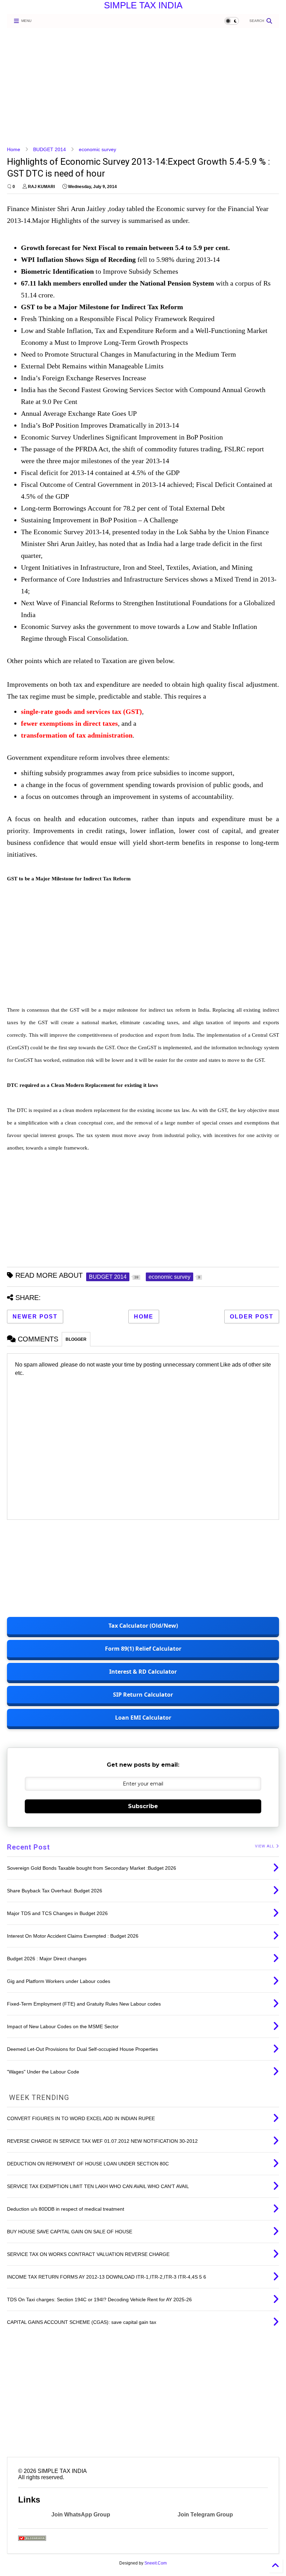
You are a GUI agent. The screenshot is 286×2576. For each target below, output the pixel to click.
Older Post (252, 1317)
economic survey (97, 149)
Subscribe (143, 1806)
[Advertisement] (140, 87)
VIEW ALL (265, 1846)
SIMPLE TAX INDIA (143, 5)
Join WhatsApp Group (81, 2515)
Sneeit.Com (156, 2563)
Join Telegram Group (205, 2515)
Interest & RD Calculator (143, 1672)
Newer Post (35, 1317)
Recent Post (28, 1847)
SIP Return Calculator (143, 1695)
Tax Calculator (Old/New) (143, 1626)
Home (14, 149)
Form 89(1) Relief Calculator (143, 1649)
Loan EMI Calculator (143, 1718)
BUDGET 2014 (50, 149)
